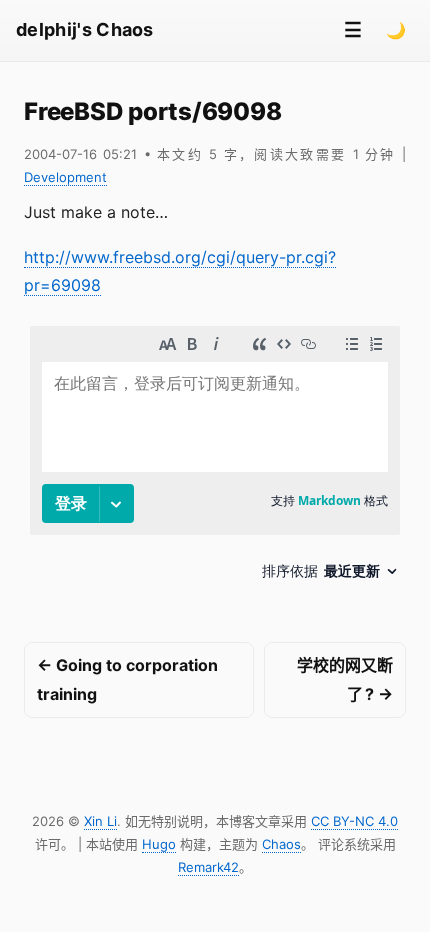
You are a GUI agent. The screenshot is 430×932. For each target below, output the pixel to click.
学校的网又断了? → (345, 679)
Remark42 (208, 867)
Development (65, 177)
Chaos (281, 844)
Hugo (159, 844)
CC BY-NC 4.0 (354, 821)
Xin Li (100, 821)
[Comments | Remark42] (215, 460)
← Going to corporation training (127, 679)
